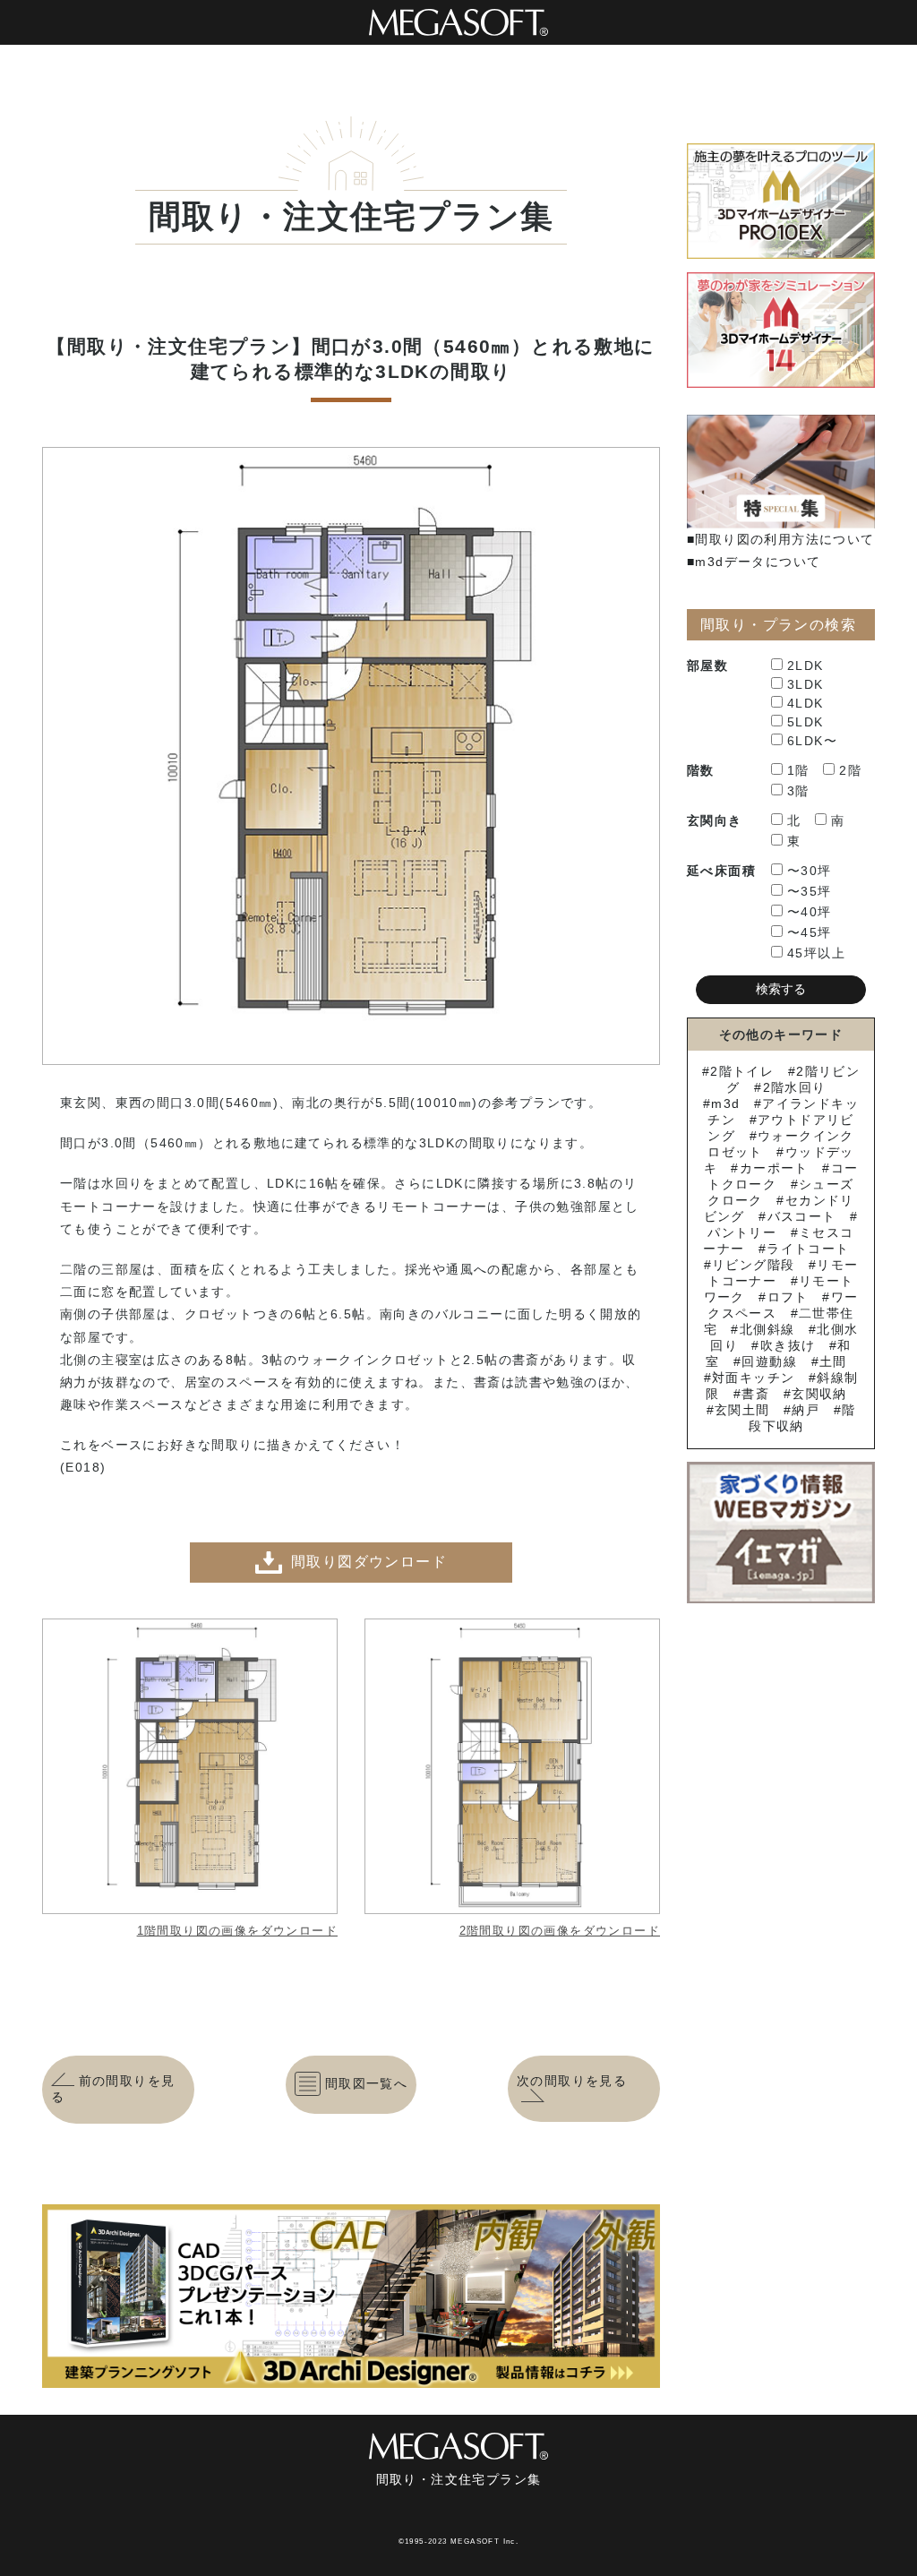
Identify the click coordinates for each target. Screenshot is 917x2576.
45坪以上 (816, 953)
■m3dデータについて (754, 562)
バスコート (801, 1216)
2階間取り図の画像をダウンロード (560, 1931)
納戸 (806, 1410)
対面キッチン (753, 1378)
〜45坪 (810, 932)
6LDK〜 (812, 741)
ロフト (788, 1297)
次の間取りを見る (572, 2081)
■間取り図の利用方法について (781, 539)
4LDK (806, 703)
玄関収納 (819, 1394)
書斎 (755, 1394)
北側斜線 (767, 1329)
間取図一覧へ (366, 2083)
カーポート (774, 1168)
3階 (798, 791)
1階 (798, 770)
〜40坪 (810, 912)
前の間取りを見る (113, 2089)
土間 (833, 1361)
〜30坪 (810, 871)
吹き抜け (788, 1345)
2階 (850, 770)
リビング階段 (753, 1265)
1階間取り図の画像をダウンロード (237, 1931)
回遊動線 (769, 1361)
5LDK (806, 722)
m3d (725, 1103)
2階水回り (794, 1087)
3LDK (806, 684)
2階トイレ (742, 1071)
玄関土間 (742, 1410)
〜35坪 (810, 891)
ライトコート (808, 1249)
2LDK (806, 665)
